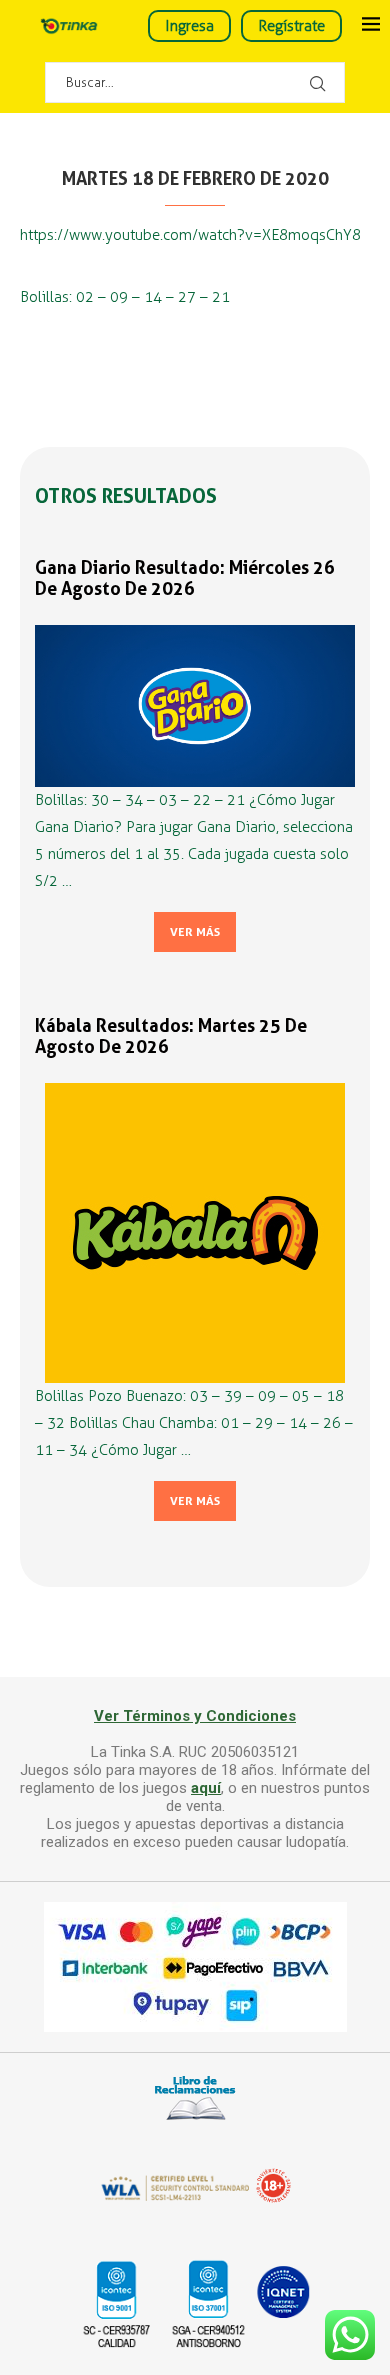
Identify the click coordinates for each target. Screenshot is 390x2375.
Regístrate (291, 26)
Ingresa (189, 26)
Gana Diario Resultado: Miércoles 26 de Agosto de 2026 (185, 578)
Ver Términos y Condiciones (195, 1716)
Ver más (195, 932)
